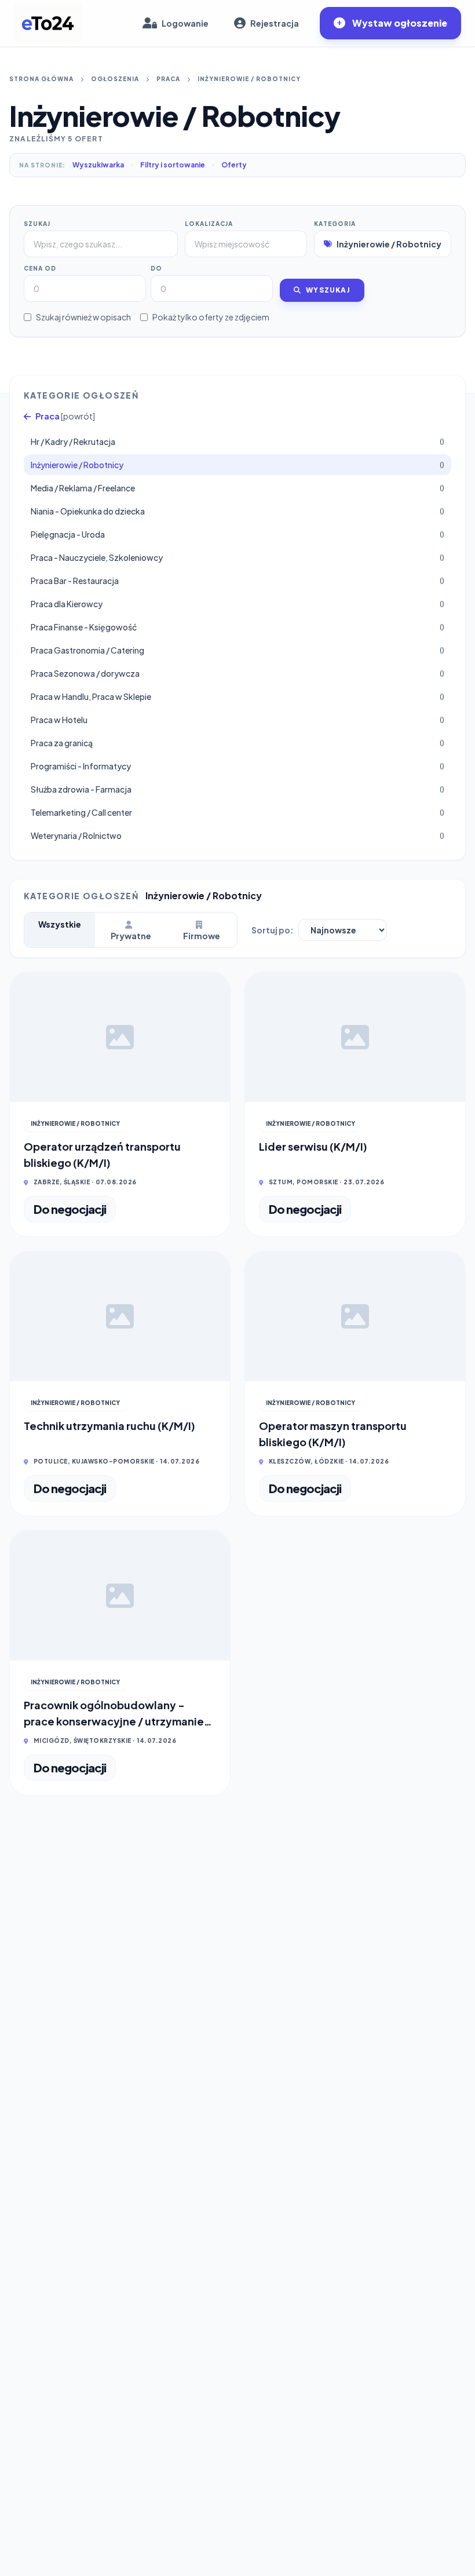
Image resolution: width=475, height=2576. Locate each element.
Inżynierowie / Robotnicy (249, 79)
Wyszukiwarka (98, 165)
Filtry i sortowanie (173, 165)
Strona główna (41, 79)
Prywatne (131, 936)
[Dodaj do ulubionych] (213, 990)
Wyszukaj (328, 290)
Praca (168, 79)
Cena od (40, 268)
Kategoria (335, 224)
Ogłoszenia (115, 79)
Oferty (234, 165)
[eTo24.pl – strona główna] (48, 23)
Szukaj (37, 224)
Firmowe (202, 936)
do (156, 268)
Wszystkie (60, 924)
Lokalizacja (209, 224)
